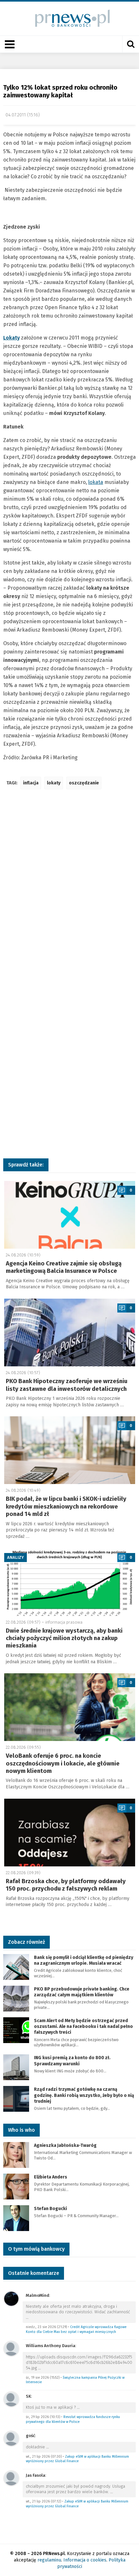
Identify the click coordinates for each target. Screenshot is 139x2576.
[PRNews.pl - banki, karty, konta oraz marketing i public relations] (70, 18)
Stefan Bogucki (50, 2209)
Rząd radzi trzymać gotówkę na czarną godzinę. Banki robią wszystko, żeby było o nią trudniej (84, 2095)
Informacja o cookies (85, 2560)
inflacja (31, 783)
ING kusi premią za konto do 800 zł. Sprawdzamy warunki (72, 2061)
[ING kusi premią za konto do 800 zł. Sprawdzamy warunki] (16, 2067)
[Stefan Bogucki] (16, 2218)
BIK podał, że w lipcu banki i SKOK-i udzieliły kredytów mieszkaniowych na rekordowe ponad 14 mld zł (66, 1506)
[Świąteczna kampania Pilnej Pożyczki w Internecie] (11, 2349)
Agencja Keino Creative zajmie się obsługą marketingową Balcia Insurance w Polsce (64, 1267)
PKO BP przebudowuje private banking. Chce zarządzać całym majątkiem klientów (82, 1992)
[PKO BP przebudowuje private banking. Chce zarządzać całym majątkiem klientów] (16, 1998)
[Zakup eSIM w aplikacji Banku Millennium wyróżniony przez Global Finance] (11, 2438)
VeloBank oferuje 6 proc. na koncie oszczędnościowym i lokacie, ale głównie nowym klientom (63, 1763)
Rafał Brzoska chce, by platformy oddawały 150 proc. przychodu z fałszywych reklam (66, 1885)
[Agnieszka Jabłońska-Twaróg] (16, 2154)
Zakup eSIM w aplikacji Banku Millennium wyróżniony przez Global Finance (77, 2459)
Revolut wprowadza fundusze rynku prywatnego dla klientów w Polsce (73, 2419)
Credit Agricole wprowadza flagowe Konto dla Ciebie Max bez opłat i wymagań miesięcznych (76, 2329)
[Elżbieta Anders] (16, 2186)
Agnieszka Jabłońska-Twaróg (65, 2145)
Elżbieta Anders (51, 2177)
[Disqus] (69, 890)
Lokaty (11, 338)
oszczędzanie (84, 783)
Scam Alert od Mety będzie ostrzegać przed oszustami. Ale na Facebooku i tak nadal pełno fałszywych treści (83, 2026)
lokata (96, 482)
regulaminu (49, 2560)
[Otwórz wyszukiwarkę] (131, 44)
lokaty (54, 783)
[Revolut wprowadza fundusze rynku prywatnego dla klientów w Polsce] (11, 2399)
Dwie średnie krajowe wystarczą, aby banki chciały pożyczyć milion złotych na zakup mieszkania (64, 1638)
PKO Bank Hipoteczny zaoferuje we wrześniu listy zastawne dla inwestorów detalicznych (67, 1385)
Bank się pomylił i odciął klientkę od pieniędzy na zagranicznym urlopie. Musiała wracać (84, 1960)
